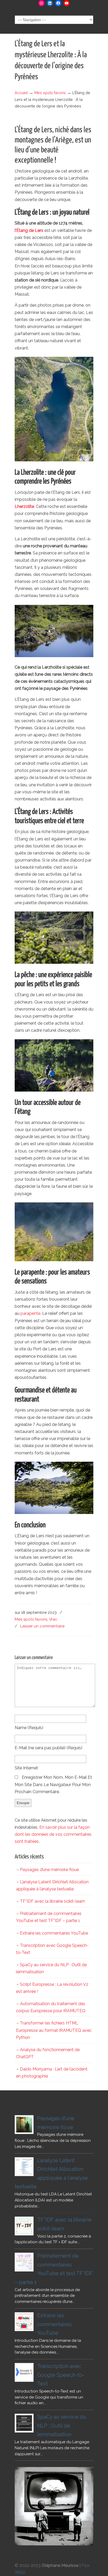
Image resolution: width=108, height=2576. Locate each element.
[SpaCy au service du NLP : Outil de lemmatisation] (24, 2423)
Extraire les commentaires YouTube (54, 1933)
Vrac (53, 1619)
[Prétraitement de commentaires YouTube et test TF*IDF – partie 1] (24, 2262)
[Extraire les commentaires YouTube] (24, 2322)
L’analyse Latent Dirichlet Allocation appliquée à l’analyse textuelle (52, 1885)
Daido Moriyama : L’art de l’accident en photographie (52, 2073)
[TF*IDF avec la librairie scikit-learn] (24, 2226)
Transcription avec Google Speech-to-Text (52, 1949)
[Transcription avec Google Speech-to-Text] (24, 2372)
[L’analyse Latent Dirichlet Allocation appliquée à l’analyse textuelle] (24, 2167)
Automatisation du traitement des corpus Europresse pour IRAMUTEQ (51, 2007)
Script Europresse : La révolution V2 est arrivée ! (52, 1988)
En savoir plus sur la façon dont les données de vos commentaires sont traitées (53, 1834)
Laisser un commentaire (42, 1626)
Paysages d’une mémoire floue (49, 1870)
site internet (26, 1768)
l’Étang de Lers (29, 230)
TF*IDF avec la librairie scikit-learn (52, 1901)
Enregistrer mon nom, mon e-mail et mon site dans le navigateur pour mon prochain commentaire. (53, 1784)
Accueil (21, 93)
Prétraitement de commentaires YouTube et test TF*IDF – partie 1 (49, 1917)
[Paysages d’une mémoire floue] (24, 2125)
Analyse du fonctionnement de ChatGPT (48, 2053)
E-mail (48, 1748)
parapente (30, 1313)
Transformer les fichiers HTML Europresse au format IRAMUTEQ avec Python (54, 2030)
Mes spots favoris (50, 93)
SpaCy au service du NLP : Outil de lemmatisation (51, 1968)
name (29, 1728)
